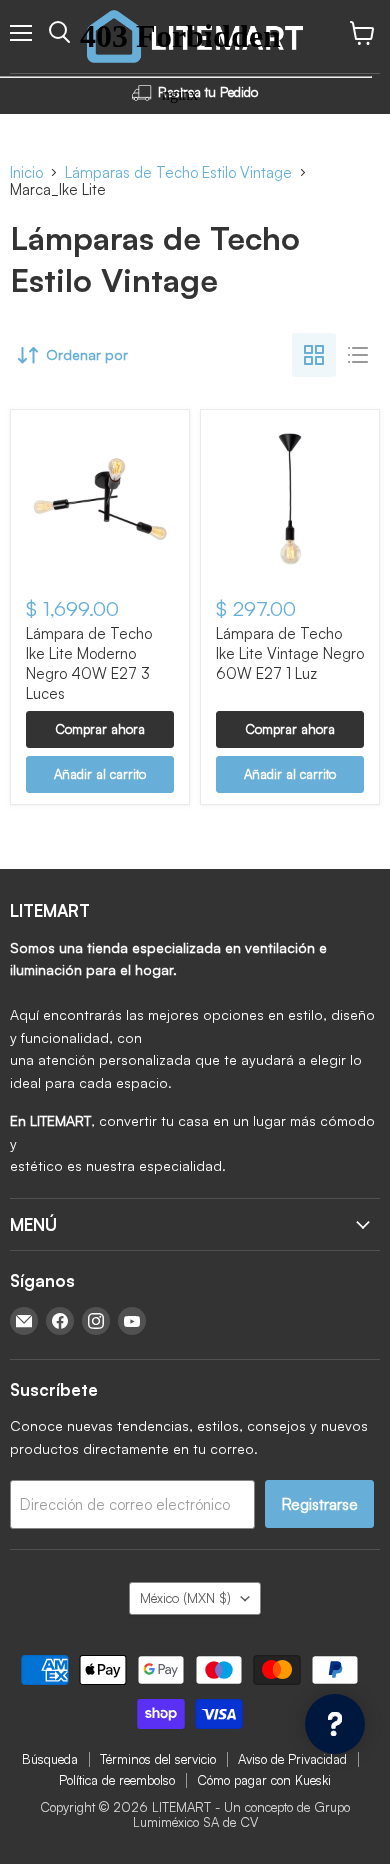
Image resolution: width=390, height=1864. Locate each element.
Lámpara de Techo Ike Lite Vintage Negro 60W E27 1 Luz (290, 653)
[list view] (358, 355)
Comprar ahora (100, 729)
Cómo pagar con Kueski (264, 1780)
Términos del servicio (158, 1759)
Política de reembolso (117, 1780)
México (185, 1598)
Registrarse (319, 1504)
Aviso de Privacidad (292, 1759)
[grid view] (314, 355)
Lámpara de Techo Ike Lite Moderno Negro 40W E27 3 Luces (89, 663)
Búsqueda (50, 1759)
